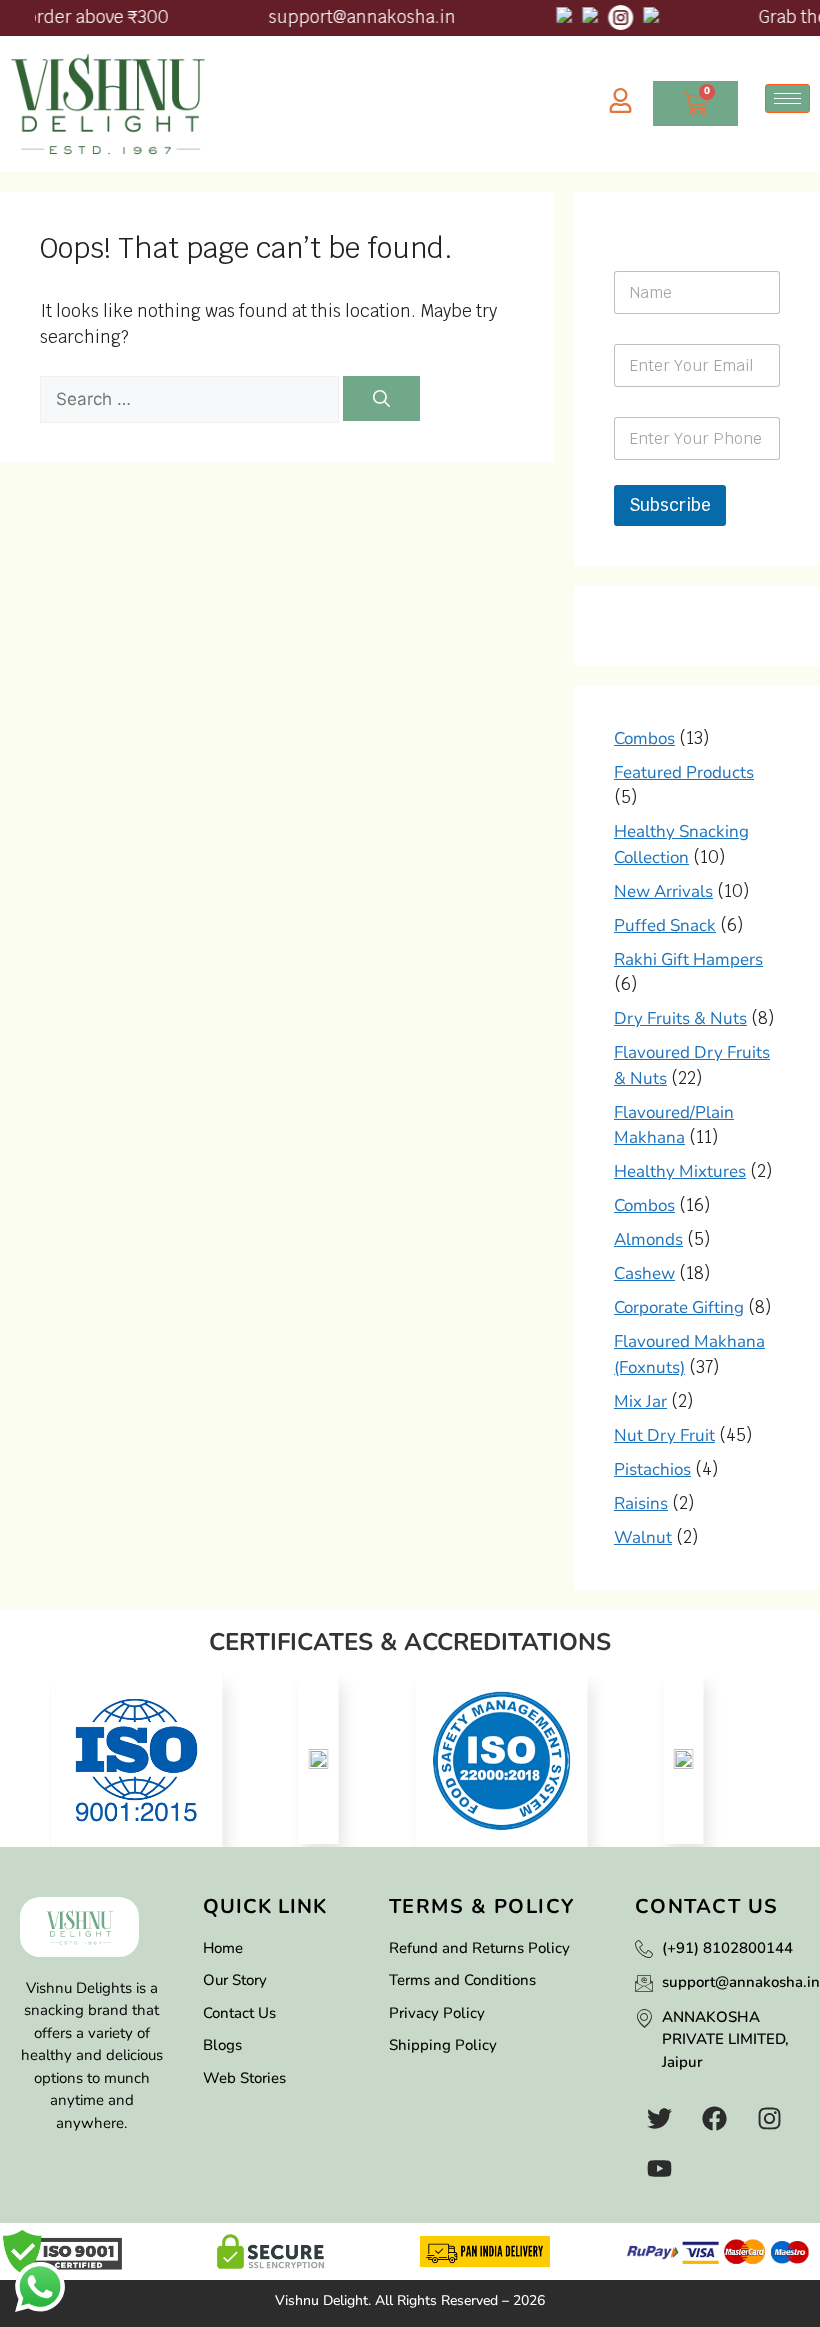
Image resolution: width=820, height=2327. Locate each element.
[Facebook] (715, 2118)
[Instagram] (770, 2118)
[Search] (381, 399)
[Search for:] (191, 399)
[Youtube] (660, 2168)
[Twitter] (660, 2118)
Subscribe (670, 505)
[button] (25, 1749)
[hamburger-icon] (787, 98)
